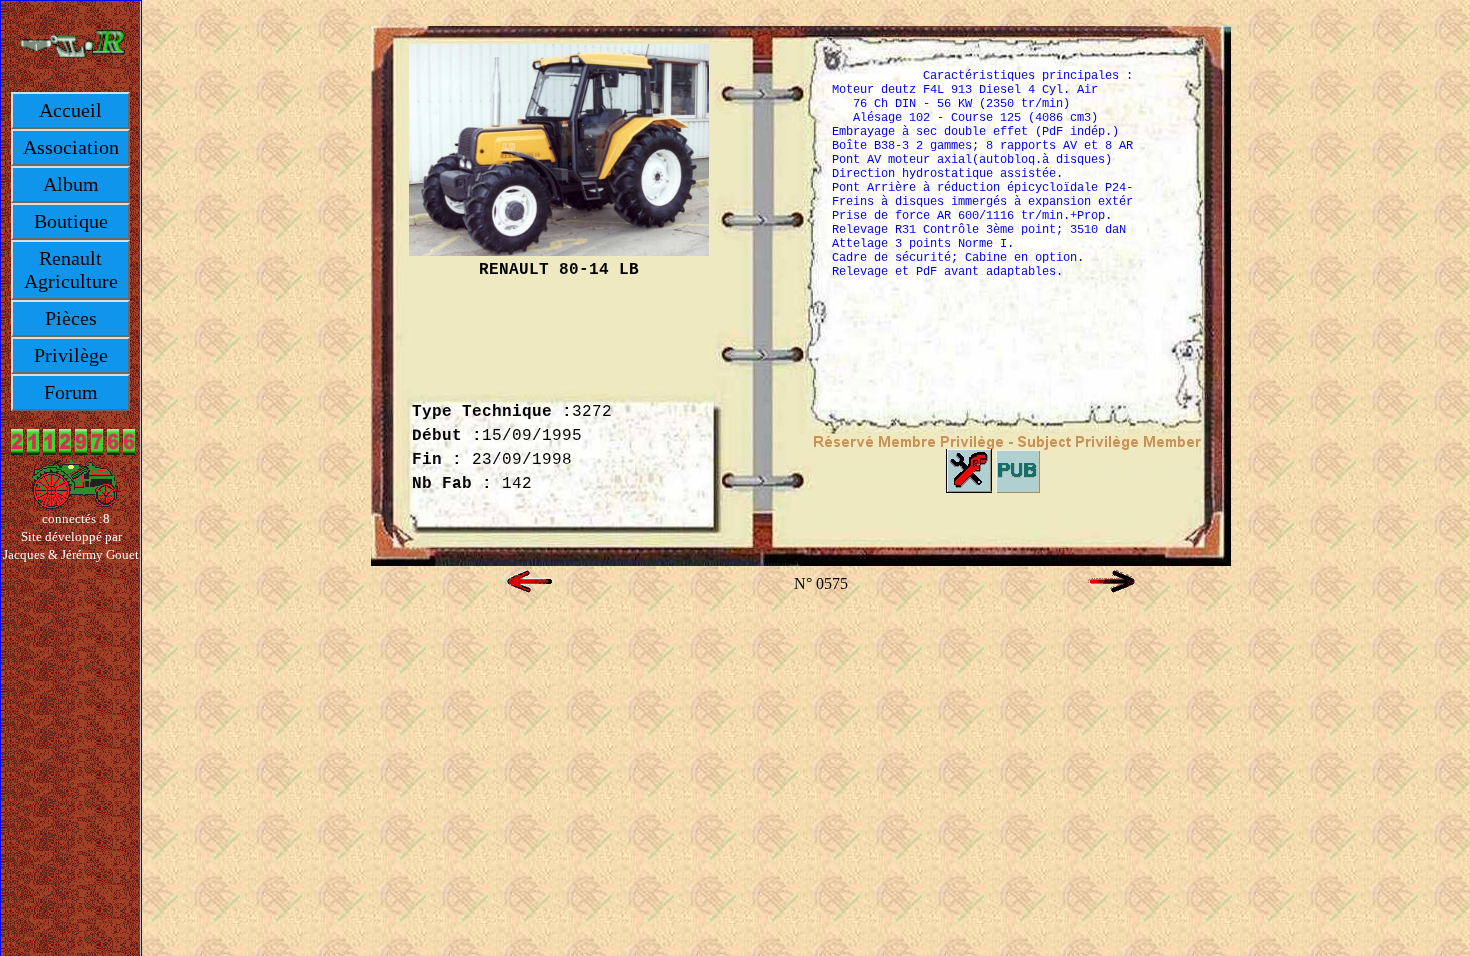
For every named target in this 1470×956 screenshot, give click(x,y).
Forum (71, 392)
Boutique (71, 221)
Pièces (71, 318)
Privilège (71, 355)
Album (71, 184)
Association (71, 147)
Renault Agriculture (71, 269)
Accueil (70, 110)
